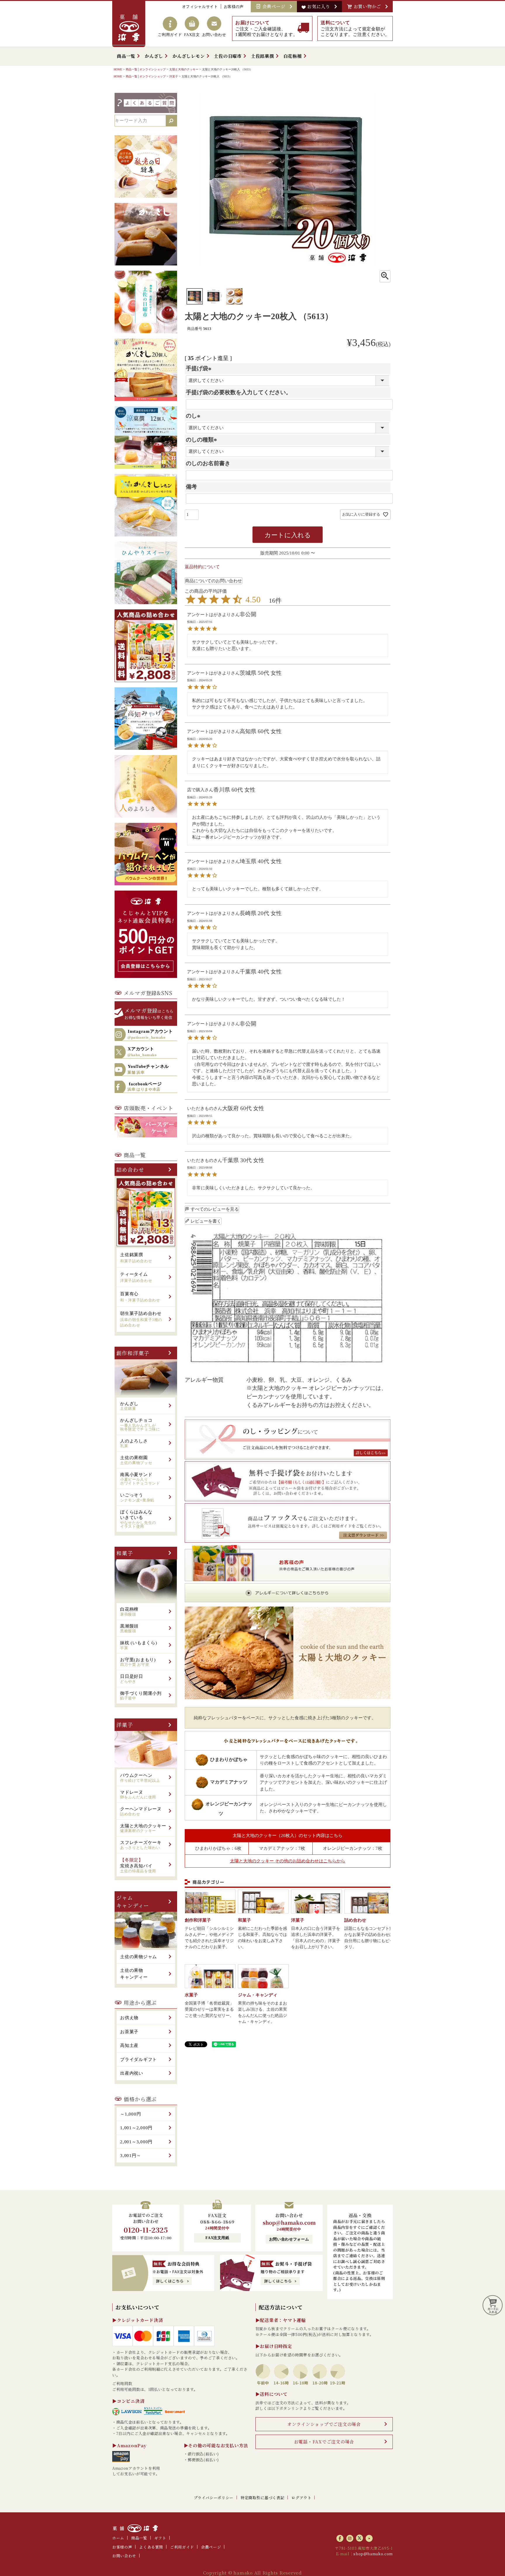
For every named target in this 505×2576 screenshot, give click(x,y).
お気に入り (320, 6)
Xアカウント (142, 1052)
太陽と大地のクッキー (184, 69)
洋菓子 (174, 76)
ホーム (118, 2538)
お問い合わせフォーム (289, 2239)
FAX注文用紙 (217, 2238)
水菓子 (191, 1995)
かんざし (154, 56)
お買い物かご (369, 6)
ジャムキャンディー (133, 1901)
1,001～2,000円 (136, 2128)
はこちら (149, 1013)
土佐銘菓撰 (263, 56)
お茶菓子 (129, 2032)
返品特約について (202, 567)
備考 (191, 487)
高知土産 (129, 2045)
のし (194, 416)
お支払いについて (138, 2307)
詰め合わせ (130, 1169)
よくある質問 (151, 2547)
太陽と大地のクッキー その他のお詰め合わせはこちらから (288, 1861)
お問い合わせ (124, 2556)
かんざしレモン (188, 56)
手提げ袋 (200, 368)
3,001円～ (130, 2156)
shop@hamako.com (289, 2222)
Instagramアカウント (150, 1034)
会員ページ (275, 6)
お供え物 (129, 2018)
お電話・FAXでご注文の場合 (324, 2442)
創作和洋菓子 (133, 1353)
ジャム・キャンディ (258, 1995)
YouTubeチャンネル (148, 1069)
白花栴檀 (293, 56)
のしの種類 (203, 440)
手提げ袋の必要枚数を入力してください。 (239, 392)
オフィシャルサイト (200, 7)
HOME (118, 69)
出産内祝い (132, 2073)
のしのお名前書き (208, 463)
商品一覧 (126, 56)
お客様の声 (234, 7)
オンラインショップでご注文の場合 (324, 2424)
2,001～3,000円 (136, 2142)
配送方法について (281, 2307)
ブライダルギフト (139, 2059)
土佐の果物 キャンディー (134, 1974)
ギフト (160, 2538)
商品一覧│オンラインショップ (146, 69)
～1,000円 (130, 2114)
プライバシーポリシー (214, 2498)
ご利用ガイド (182, 2547)
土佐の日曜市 (228, 56)
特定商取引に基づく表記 (262, 2498)
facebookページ (145, 1087)
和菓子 (125, 1553)
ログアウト (301, 2498)
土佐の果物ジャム (139, 1957)
